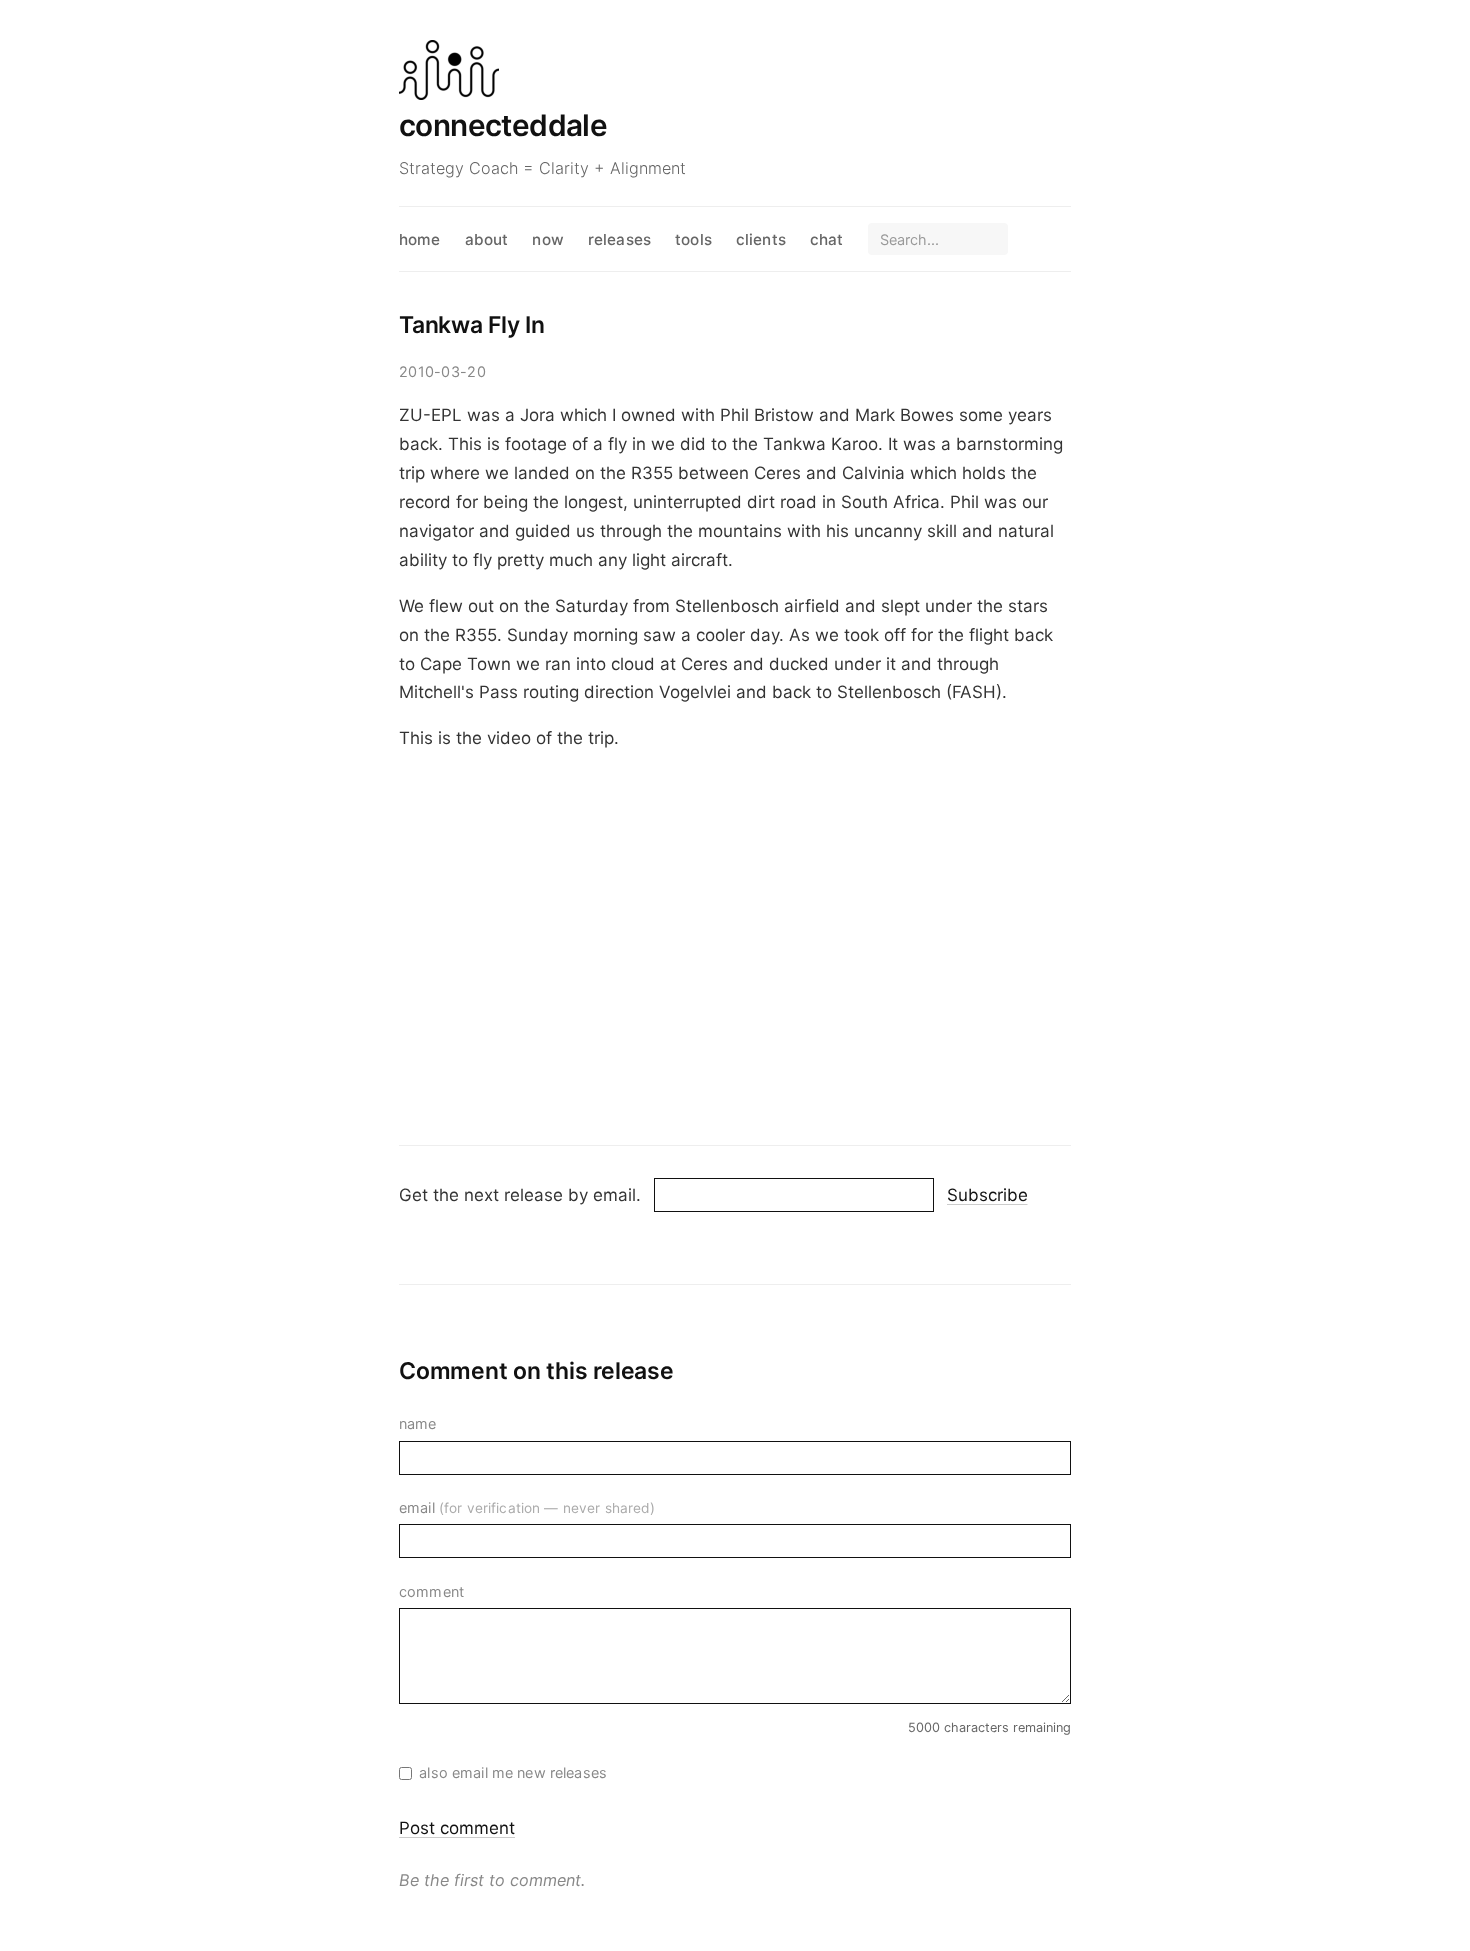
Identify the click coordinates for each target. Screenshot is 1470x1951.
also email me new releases (513, 1772)
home (420, 239)
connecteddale (503, 125)
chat (827, 239)
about (487, 239)
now (547, 239)
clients (761, 239)
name (418, 1423)
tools (693, 239)
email (527, 1507)
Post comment (457, 1828)
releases (619, 239)
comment (431, 1591)
